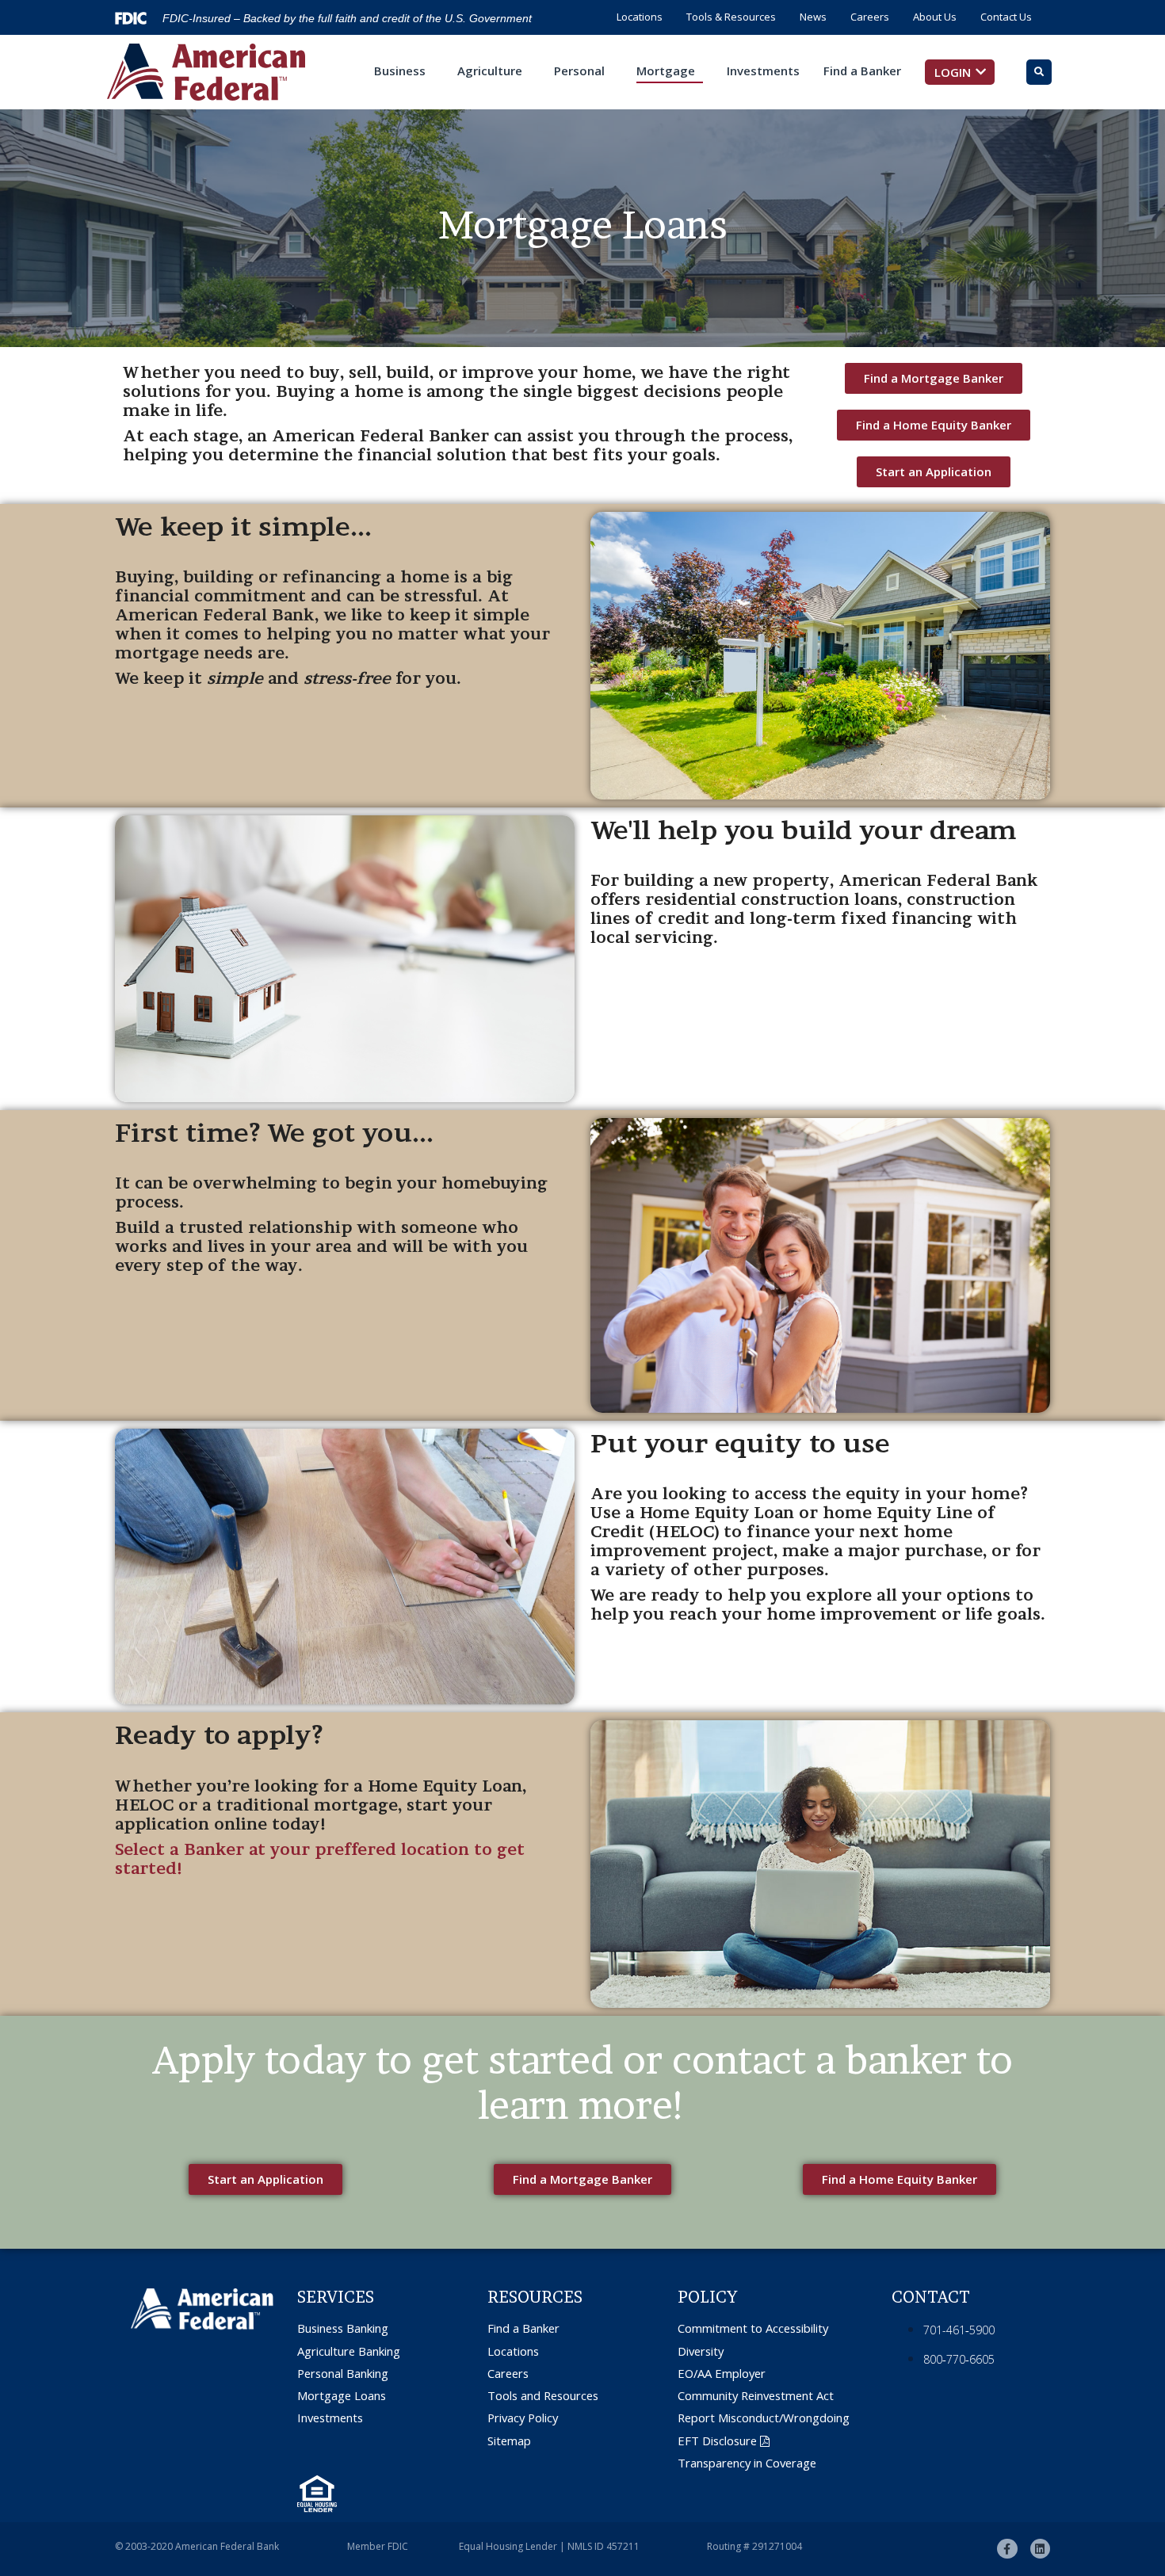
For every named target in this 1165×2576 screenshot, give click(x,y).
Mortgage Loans (342, 2396)
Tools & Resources (731, 17)
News (813, 17)
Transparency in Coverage (747, 2463)
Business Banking (343, 2328)
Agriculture (490, 71)
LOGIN (953, 72)
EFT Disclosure (717, 2441)
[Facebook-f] (1007, 2549)
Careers (870, 17)
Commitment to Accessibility (753, 2328)
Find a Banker (862, 71)
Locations (640, 17)
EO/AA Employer (722, 2374)
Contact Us (1006, 17)
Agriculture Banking (349, 2351)
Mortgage (666, 71)
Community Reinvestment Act (756, 2396)
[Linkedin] (1040, 2549)
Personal (579, 71)
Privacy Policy (523, 2418)
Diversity (701, 2351)
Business (400, 71)
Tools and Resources (543, 2396)
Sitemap (509, 2441)
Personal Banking (343, 2374)
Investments (763, 71)
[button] (960, 72)
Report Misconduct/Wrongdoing (764, 2418)
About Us (935, 17)
